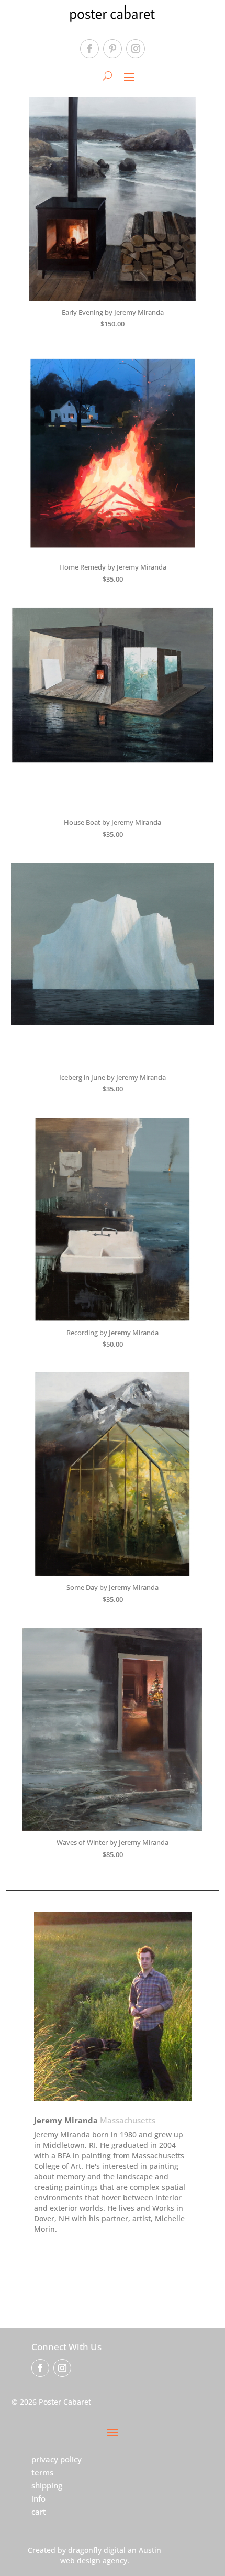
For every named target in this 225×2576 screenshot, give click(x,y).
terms (42, 2472)
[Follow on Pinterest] (113, 49)
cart (39, 2512)
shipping (47, 2485)
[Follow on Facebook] (89, 49)
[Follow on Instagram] (136, 49)
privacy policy (57, 2459)
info (38, 2498)
